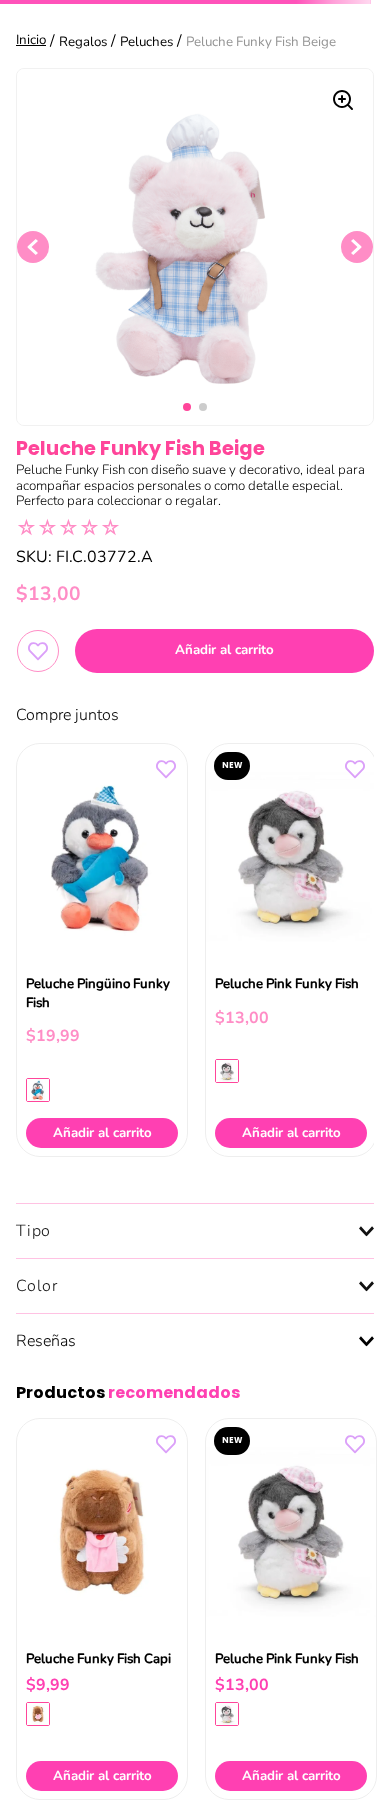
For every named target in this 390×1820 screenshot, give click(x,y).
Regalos (83, 42)
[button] (38, 1089)
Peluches (146, 42)
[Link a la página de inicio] (33, 41)
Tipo (33, 1231)
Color (37, 1286)
